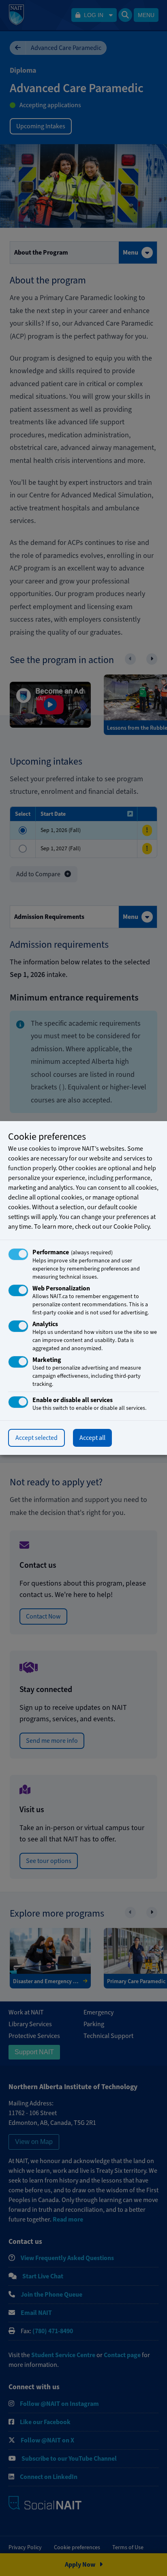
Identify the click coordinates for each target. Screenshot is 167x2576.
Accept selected (36, 1438)
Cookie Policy (132, 1227)
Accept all (92, 1438)
